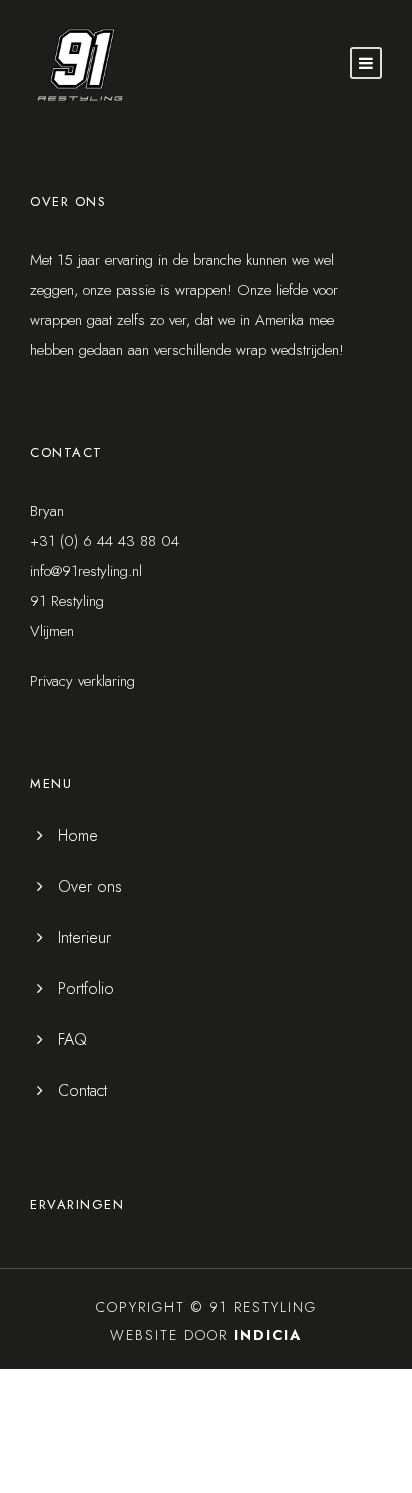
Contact (82, 1090)
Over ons (90, 886)
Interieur (84, 937)
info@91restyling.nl (86, 571)
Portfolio (86, 988)
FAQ (72, 1039)
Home (78, 835)
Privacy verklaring (82, 681)
